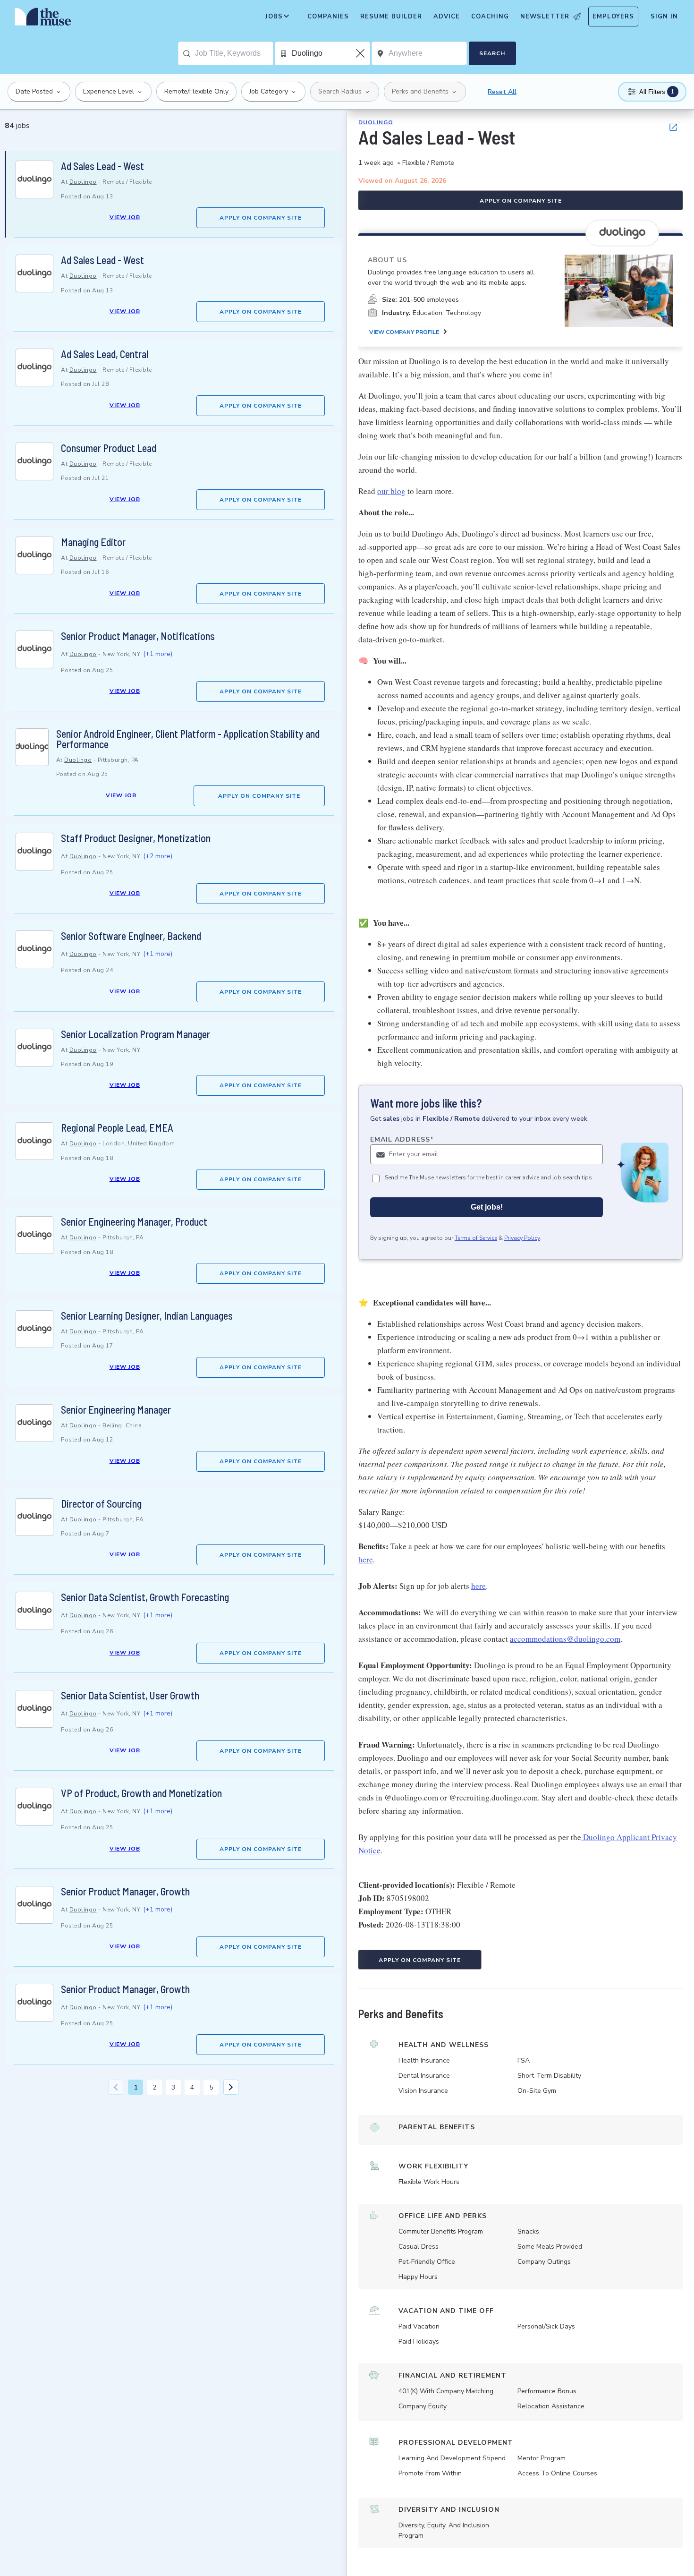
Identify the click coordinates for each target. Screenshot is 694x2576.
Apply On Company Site (261, 218)
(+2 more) (158, 856)
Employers (613, 17)
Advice (447, 17)
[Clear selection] (361, 53)
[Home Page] (43, 19)
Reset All (502, 92)
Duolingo (83, 182)
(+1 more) (158, 654)
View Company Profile (404, 332)
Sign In (664, 17)
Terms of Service (476, 1238)
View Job (125, 217)
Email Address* (402, 1139)
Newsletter (545, 17)
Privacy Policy (522, 1238)
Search (492, 53)
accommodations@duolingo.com (565, 1639)
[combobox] (234, 53)
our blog (391, 491)
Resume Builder (391, 17)
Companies (328, 17)
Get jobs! (487, 1207)
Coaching (490, 17)
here (366, 1559)
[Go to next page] (231, 2087)
